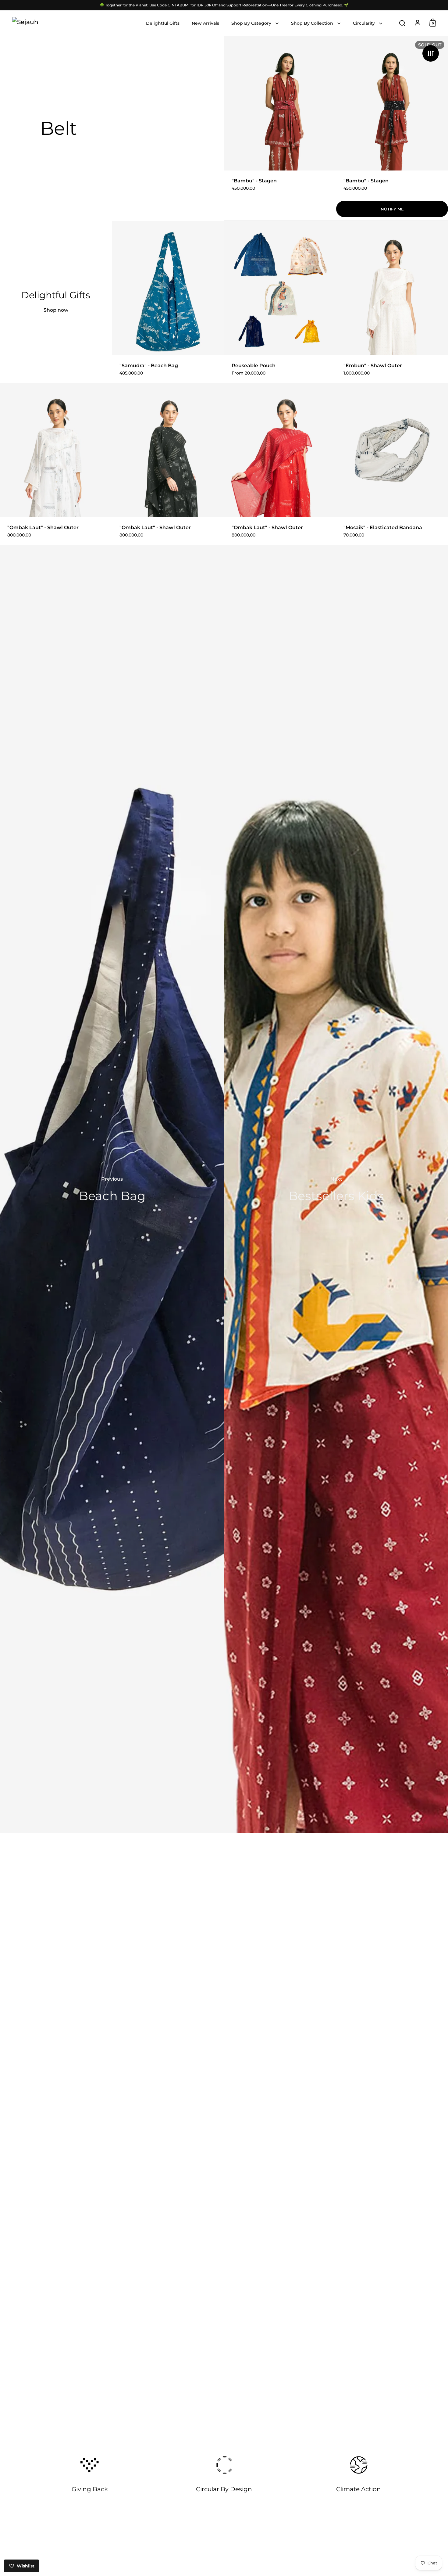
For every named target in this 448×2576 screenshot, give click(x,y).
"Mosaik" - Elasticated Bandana (392, 464)
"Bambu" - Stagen (280, 128)
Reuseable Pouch (280, 302)
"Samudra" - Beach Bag (168, 302)
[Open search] (402, 23)
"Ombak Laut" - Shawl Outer (56, 464)
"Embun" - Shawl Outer (392, 302)
